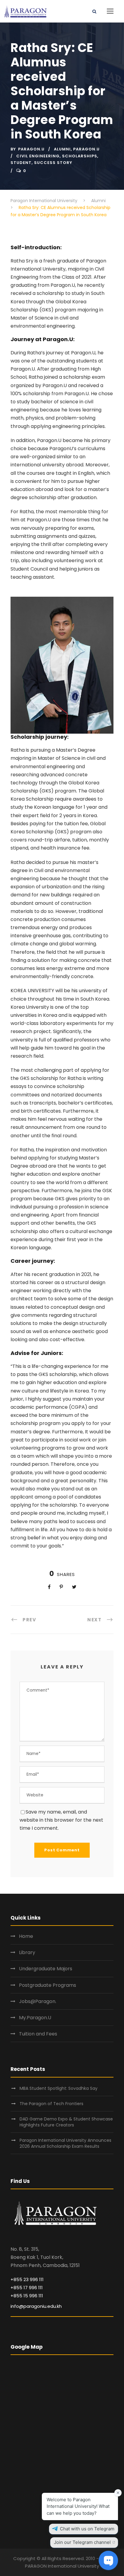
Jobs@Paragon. (38, 2001)
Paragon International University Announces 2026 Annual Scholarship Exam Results (65, 2143)
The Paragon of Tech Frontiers (52, 2104)
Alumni (62, 149)
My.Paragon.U (35, 2018)
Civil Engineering (38, 156)
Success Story (53, 163)
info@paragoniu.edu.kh (36, 2306)
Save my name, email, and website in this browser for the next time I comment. (61, 1820)
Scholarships (80, 156)
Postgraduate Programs (48, 1985)
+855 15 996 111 (27, 2296)
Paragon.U (31, 149)
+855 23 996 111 (27, 2279)
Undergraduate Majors (46, 1969)
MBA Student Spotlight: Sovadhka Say (59, 2088)
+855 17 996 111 (27, 2288)
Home (26, 1936)
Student (21, 163)
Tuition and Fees (38, 2034)
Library (27, 1952)
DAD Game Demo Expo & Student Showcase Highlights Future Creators (66, 2122)
